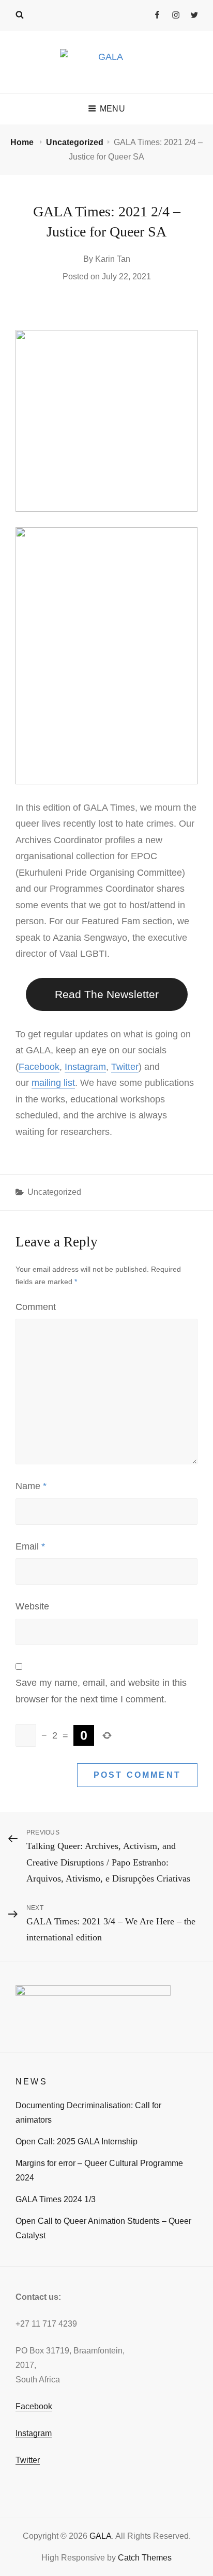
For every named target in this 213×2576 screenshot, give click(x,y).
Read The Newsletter (107, 994)
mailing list (53, 1083)
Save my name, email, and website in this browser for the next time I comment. (101, 1691)
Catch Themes (145, 2558)
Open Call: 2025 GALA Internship (77, 2142)
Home (23, 142)
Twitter (125, 1067)
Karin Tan (113, 259)
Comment (36, 1307)
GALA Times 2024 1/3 (56, 2199)
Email (30, 1546)
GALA (101, 2536)
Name (31, 1486)
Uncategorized (75, 142)
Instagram (85, 1067)
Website (32, 1606)
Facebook (39, 1067)
